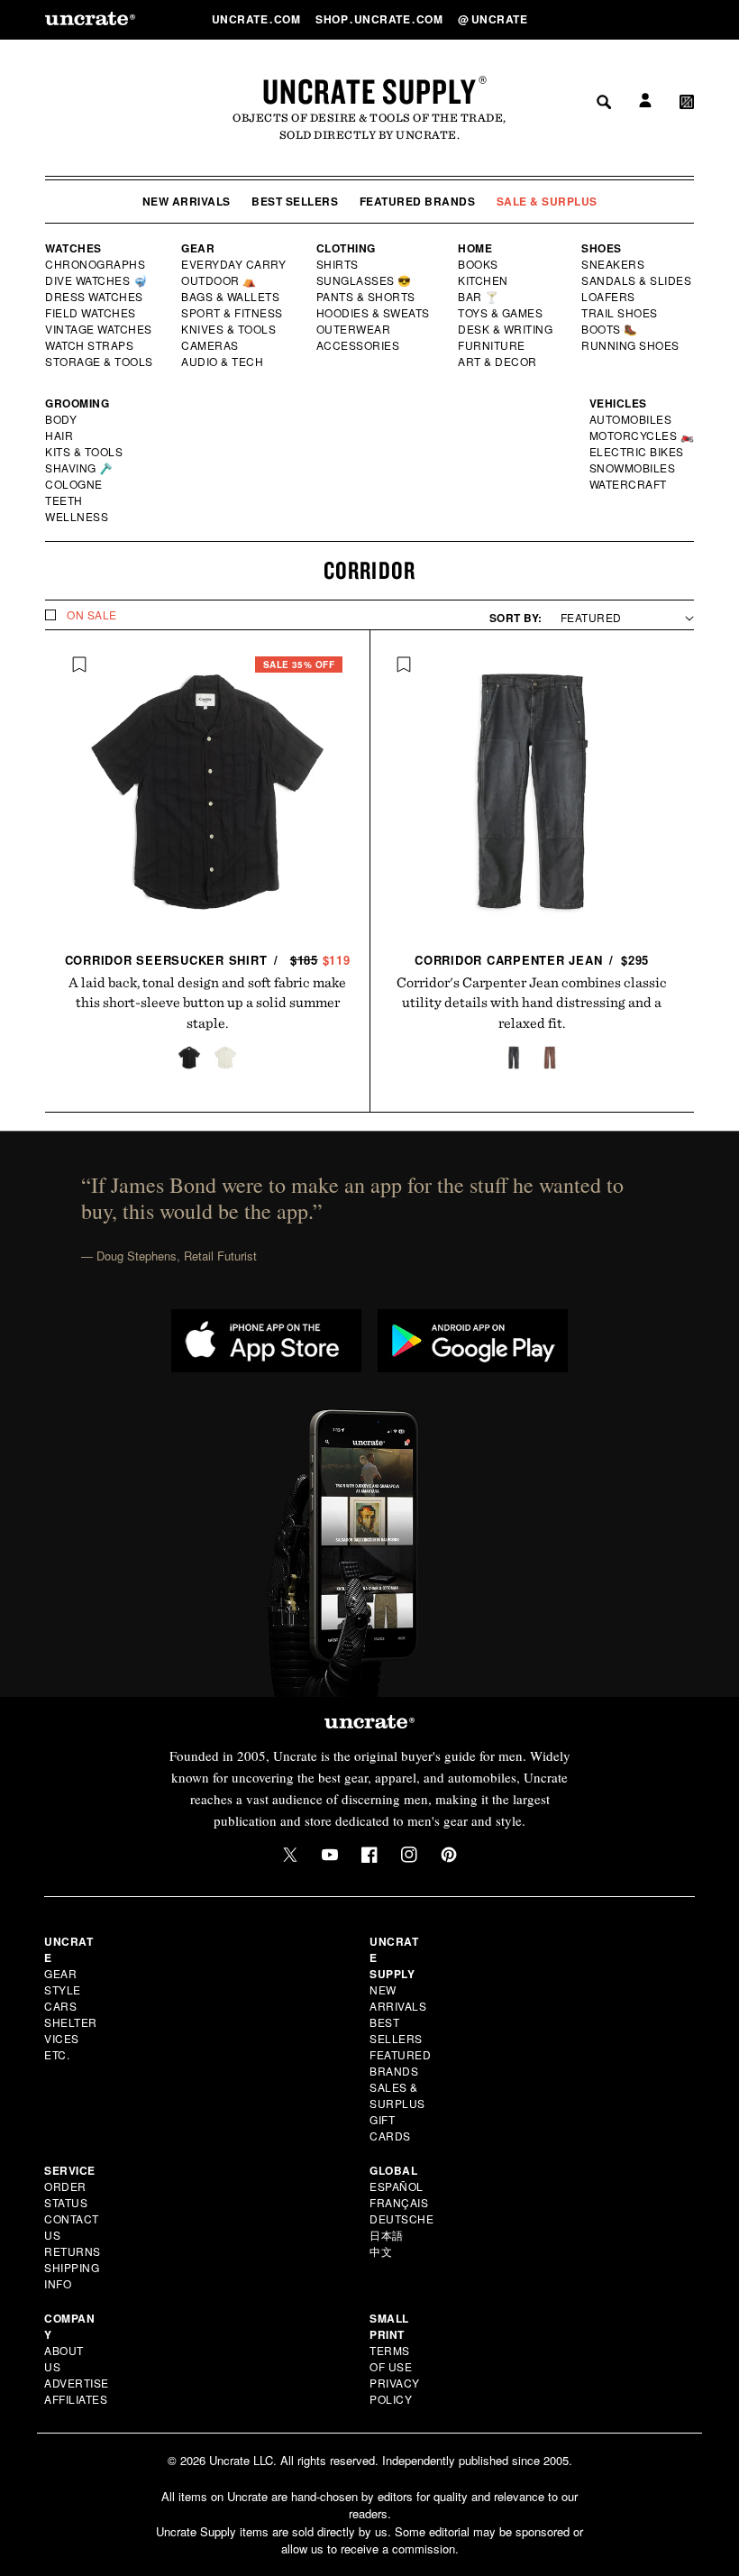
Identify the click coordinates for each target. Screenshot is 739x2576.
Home (475, 248)
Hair (59, 435)
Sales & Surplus (397, 2095)
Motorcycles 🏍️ (642, 435)
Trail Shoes (620, 313)
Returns (73, 2251)
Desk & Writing (506, 329)
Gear (198, 248)
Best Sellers (295, 201)
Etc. (57, 2054)
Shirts (338, 264)
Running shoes (630, 345)
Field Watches (91, 313)
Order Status (66, 2194)
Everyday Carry (235, 264)
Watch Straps (91, 345)
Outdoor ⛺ (219, 280)
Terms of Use (391, 2358)
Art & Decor (498, 362)
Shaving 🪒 (80, 468)
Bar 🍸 (479, 297)
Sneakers (614, 264)
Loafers (609, 297)
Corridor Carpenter (532, 960)
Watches (73, 248)
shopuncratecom (381, 19)
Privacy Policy (395, 2391)
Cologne (74, 484)
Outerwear (354, 329)
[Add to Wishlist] (79, 665)
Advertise (77, 2383)
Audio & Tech (223, 362)
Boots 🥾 (610, 329)
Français (399, 2202)
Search (598, 19)
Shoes (602, 248)
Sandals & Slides (638, 280)
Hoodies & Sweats (374, 313)
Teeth (64, 500)
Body (61, 419)
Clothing (346, 248)
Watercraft (629, 484)
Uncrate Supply (369, 91)
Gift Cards (390, 2127)
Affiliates (76, 2399)
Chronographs (96, 264)
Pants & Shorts (367, 297)
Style (63, 1989)
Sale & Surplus (547, 201)
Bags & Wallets (232, 297)
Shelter (71, 2022)
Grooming (77, 403)
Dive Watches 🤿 (97, 280)
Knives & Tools (229, 329)
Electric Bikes (638, 452)
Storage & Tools (100, 362)
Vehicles (618, 403)
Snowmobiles (633, 468)
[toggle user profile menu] (643, 19)
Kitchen (484, 280)
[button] (687, 19)
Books (479, 264)
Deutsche (401, 2218)
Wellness (77, 517)
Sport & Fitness (233, 313)
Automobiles (632, 419)
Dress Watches (95, 297)
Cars (60, 2006)
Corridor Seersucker (208, 960)
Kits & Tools (85, 452)
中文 (381, 2251)
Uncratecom (258, 19)
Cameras (211, 345)
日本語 (387, 2235)
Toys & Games (501, 313)
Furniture (492, 345)
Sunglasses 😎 (365, 280)
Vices (62, 2038)
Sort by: (516, 618)
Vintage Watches (100, 329)
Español (397, 2186)
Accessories (359, 345)
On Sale (92, 615)
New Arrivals (187, 201)
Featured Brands (418, 201)
